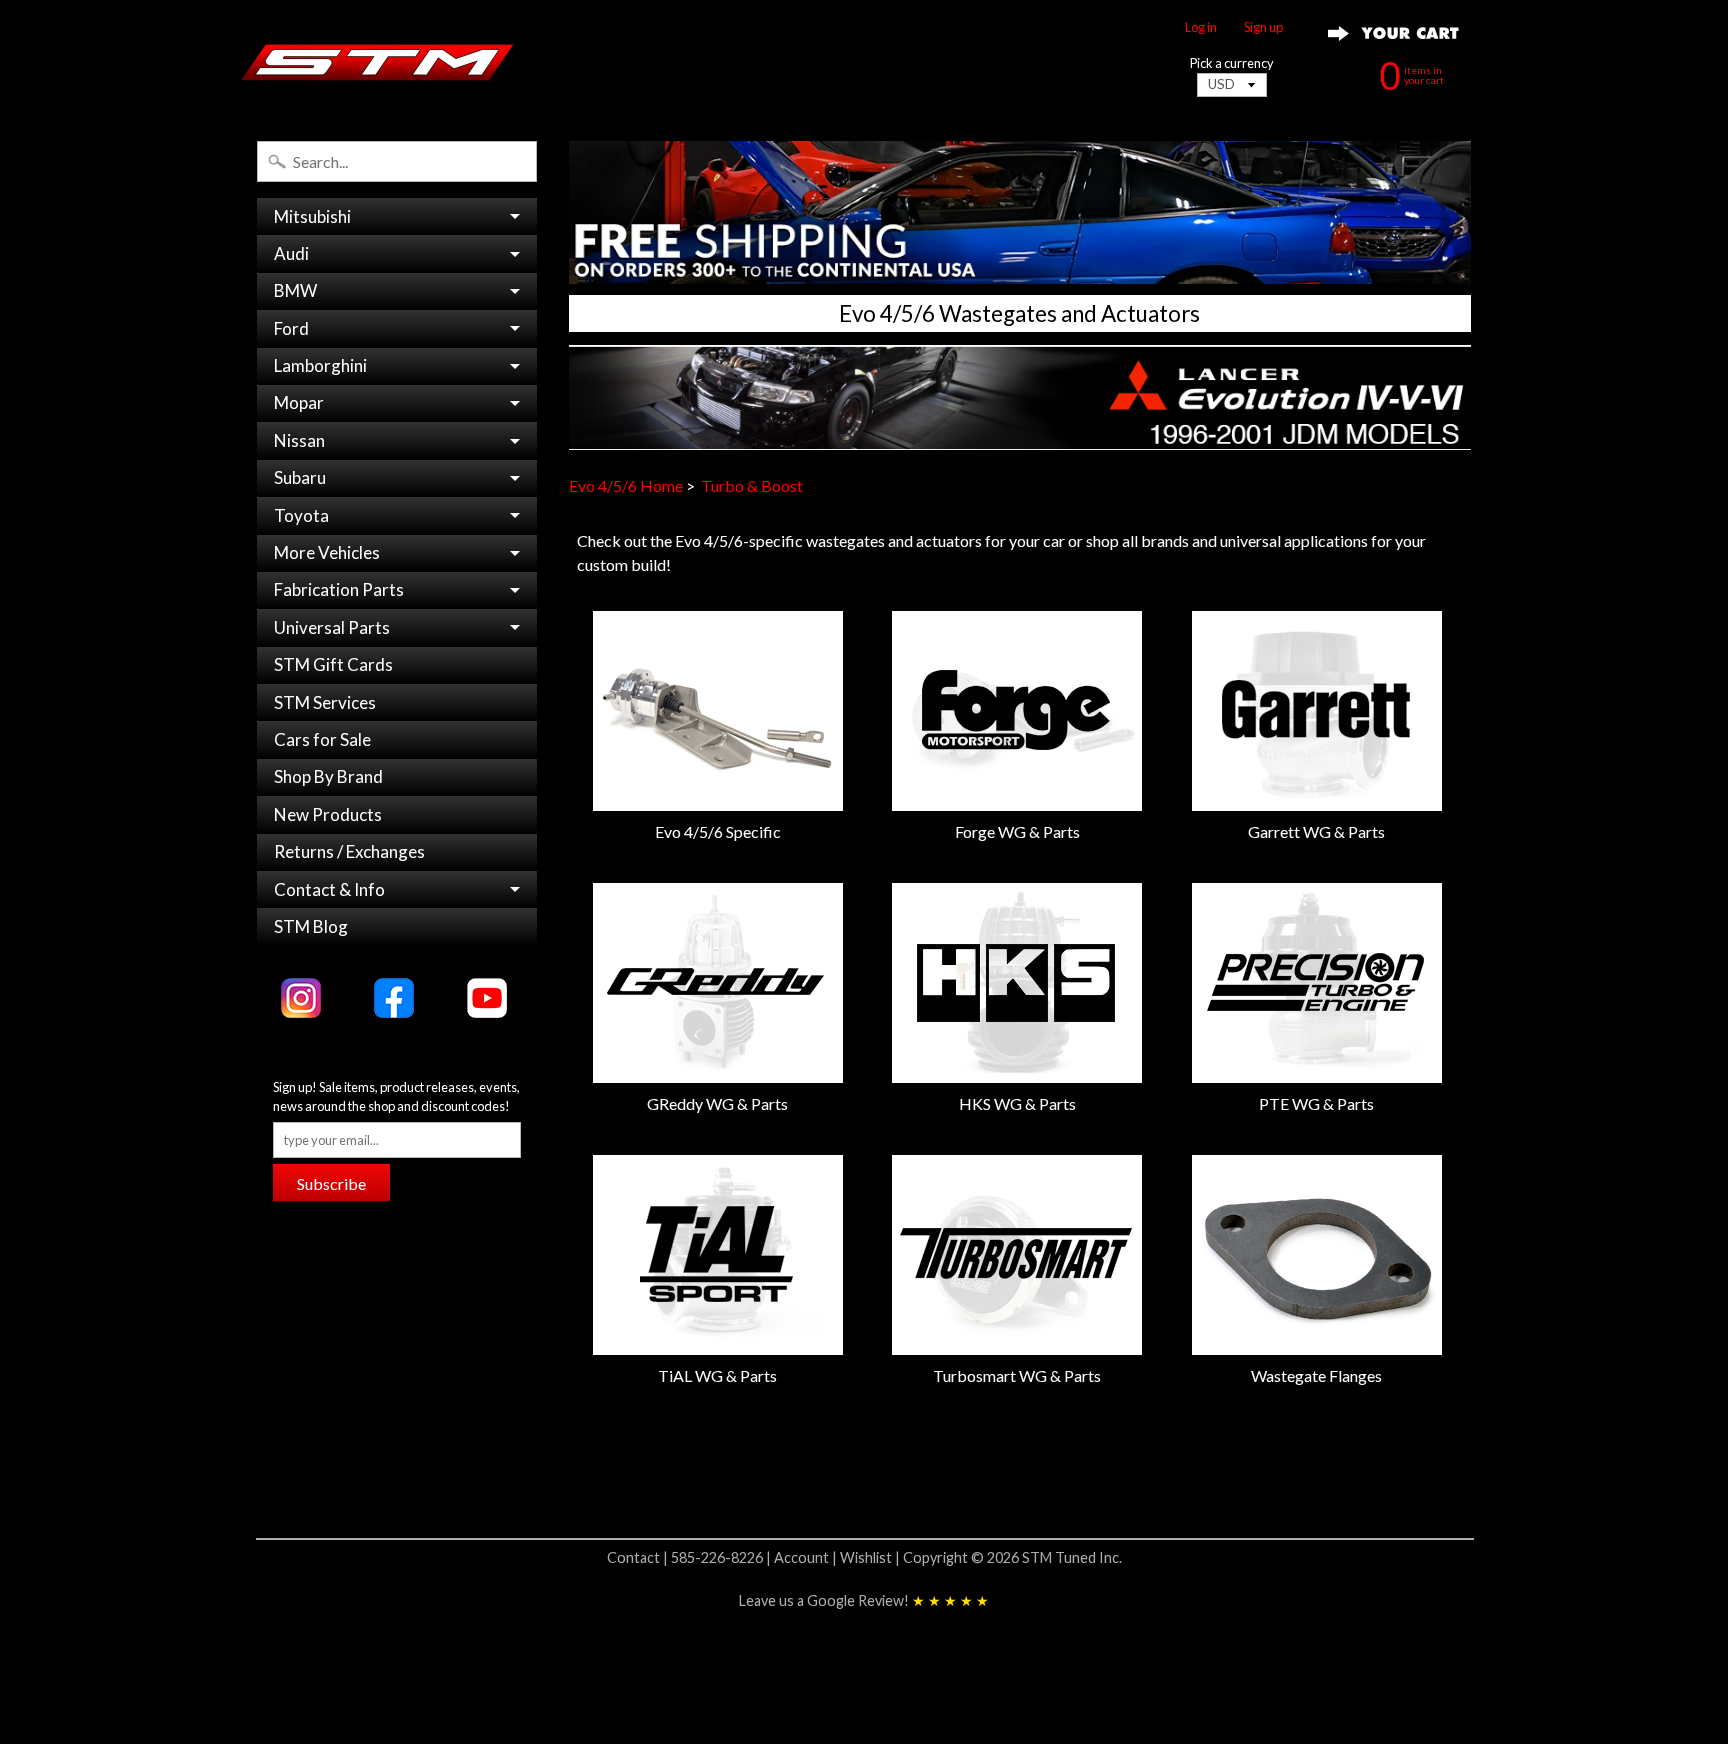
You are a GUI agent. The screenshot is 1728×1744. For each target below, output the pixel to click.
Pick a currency (1232, 63)
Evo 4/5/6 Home (626, 485)
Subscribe (331, 1183)
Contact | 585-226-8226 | (690, 1557)
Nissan (299, 440)
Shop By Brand (328, 776)
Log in (1201, 27)
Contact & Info (329, 889)
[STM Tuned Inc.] (377, 62)
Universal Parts (332, 627)
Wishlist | (871, 1557)
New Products (328, 814)
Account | (807, 1557)
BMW (295, 290)
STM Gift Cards (333, 664)
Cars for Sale (322, 739)
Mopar (299, 402)
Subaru (300, 477)
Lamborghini (320, 365)
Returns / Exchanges (349, 851)
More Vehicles (327, 552)
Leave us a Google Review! (864, 1600)
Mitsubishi (312, 216)
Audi (291, 253)
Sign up (1263, 27)
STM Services (325, 702)
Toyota (301, 515)
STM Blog (311, 926)
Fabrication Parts (339, 589)
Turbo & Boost (752, 485)
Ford (291, 328)
